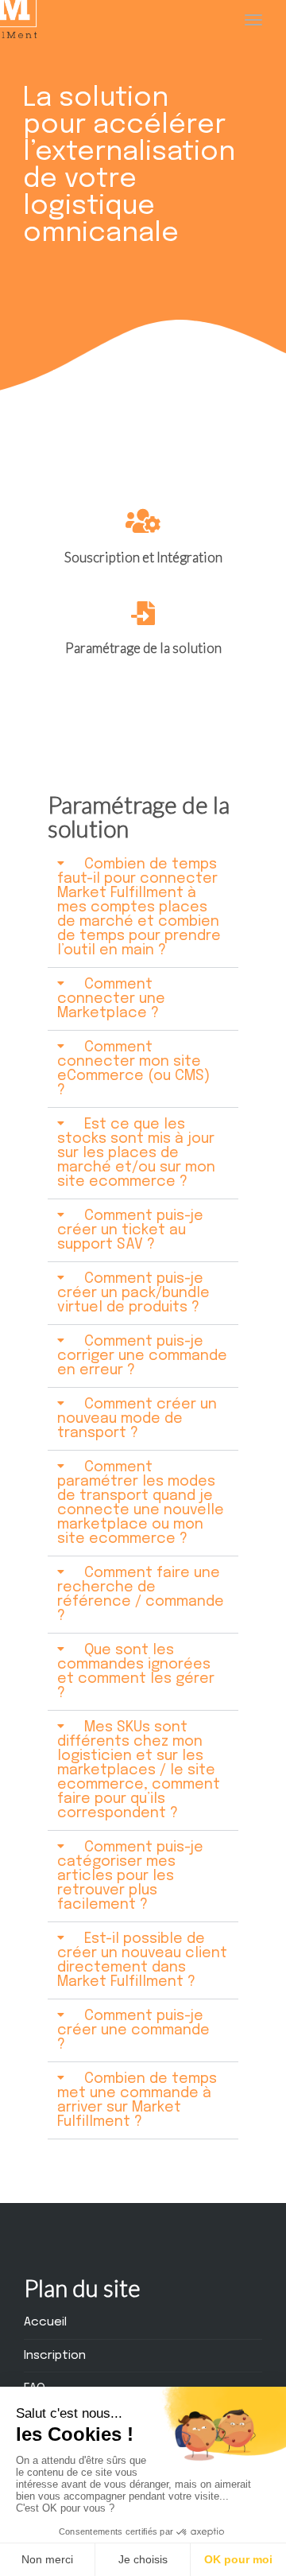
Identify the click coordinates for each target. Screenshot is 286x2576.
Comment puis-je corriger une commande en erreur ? (142, 1356)
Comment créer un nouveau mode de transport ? (137, 1419)
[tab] (143, 908)
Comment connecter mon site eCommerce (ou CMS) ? (133, 1069)
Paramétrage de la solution (143, 648)
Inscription (55, 2356)
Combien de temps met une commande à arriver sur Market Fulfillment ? (137, 2100)
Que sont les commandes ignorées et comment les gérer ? (136, 1672)
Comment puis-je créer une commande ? (133, 2030)
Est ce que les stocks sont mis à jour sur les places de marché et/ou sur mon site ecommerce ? (136, 1153)
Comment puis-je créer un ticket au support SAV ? (130, 1230)
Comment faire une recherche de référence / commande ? (141, 1595)
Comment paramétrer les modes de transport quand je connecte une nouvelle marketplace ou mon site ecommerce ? (141, 1503)
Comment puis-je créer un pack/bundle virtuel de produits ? (133, 1293)
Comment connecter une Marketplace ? (111, 999)
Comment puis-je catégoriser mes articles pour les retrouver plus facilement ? (130, 1876)
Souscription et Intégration (143, 557)
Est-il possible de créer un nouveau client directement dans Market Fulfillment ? (142, 1960)
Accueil (45, 2322)
